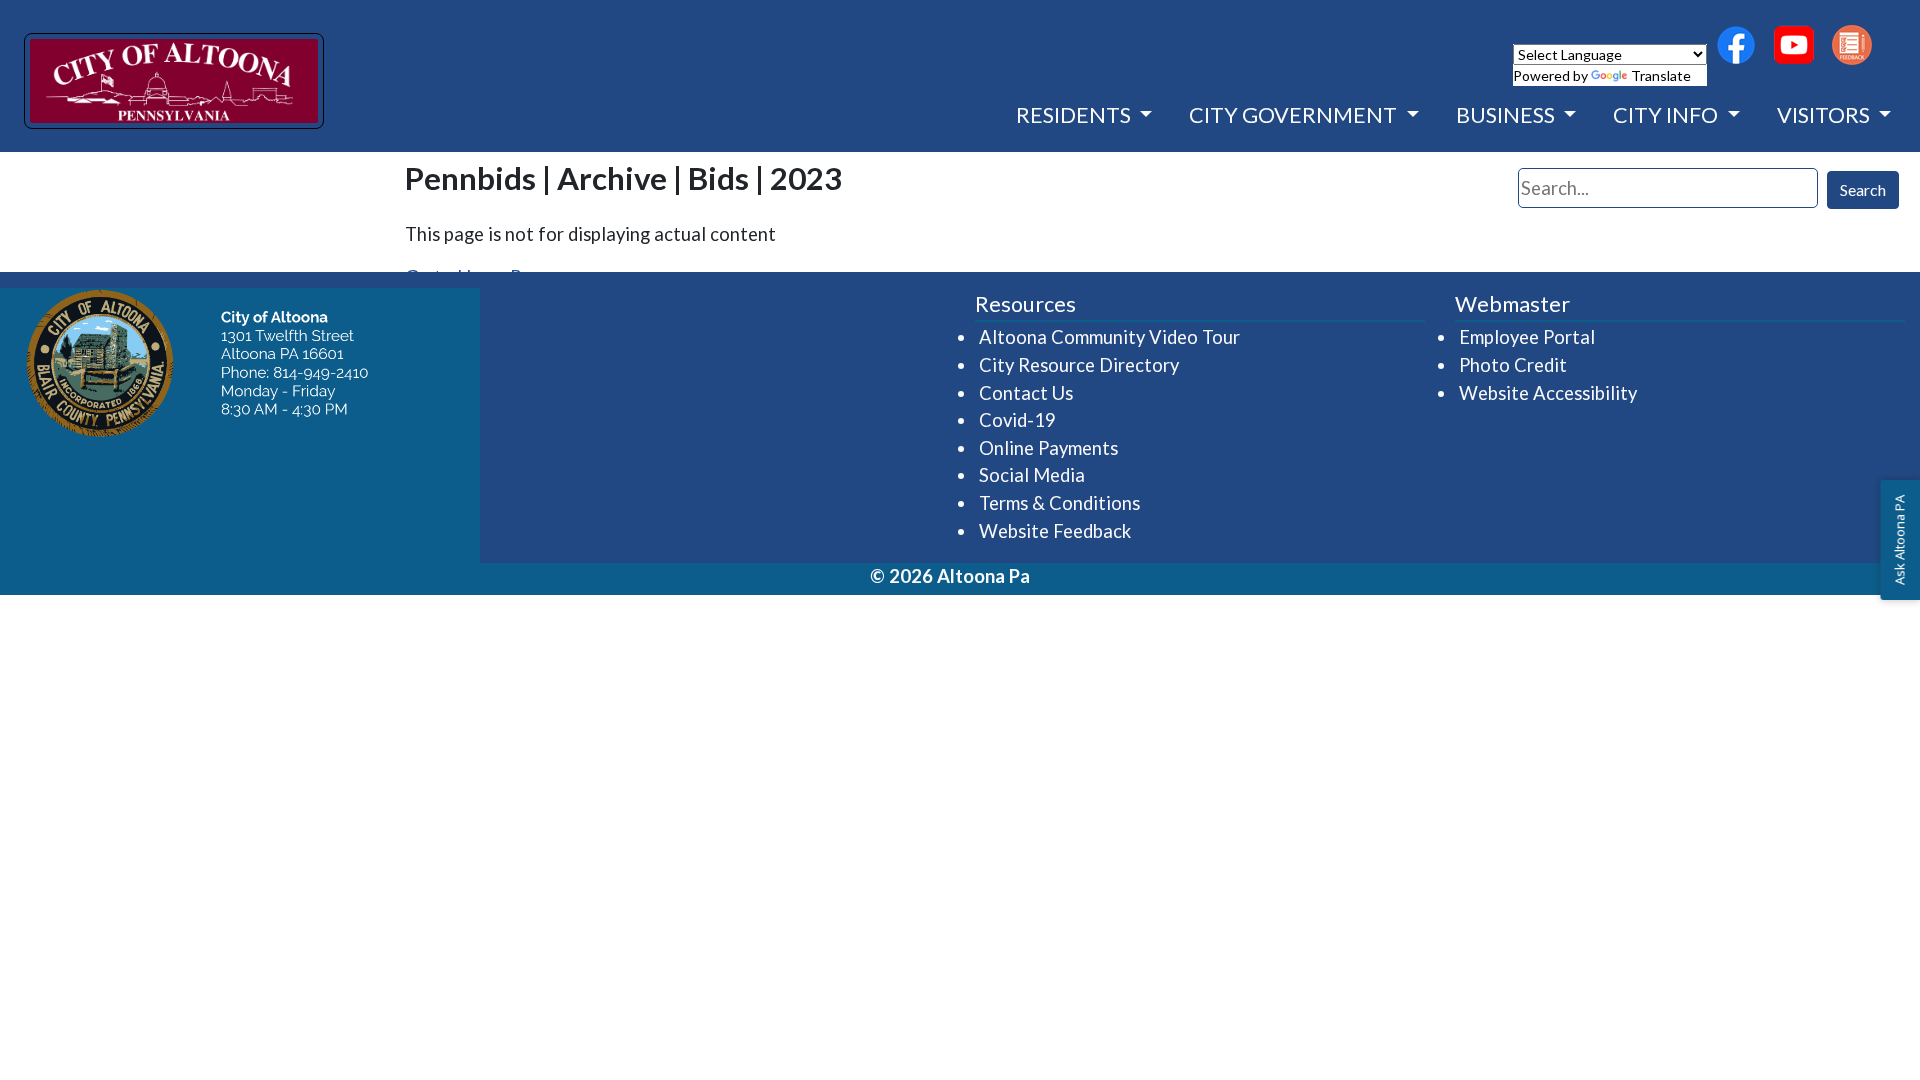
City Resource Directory (1079, 365)
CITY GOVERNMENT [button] (1295, 115)
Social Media (1032, 475)
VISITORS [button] (1825, 115)
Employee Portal (1528, 336)
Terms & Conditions (1059, 503)
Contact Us (1026, 393)
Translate (1661, 75)
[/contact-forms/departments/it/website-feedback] (1852, 45)
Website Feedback (1055, 531)
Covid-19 (1017, 420)
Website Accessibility (1548, 393)
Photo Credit (1513, 365)
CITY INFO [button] (1667, 115)
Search (1863, 189)
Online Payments (1048, 448)
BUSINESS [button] (1507, 115)
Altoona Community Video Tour (1110, 336)
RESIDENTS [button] (1075, 115)
